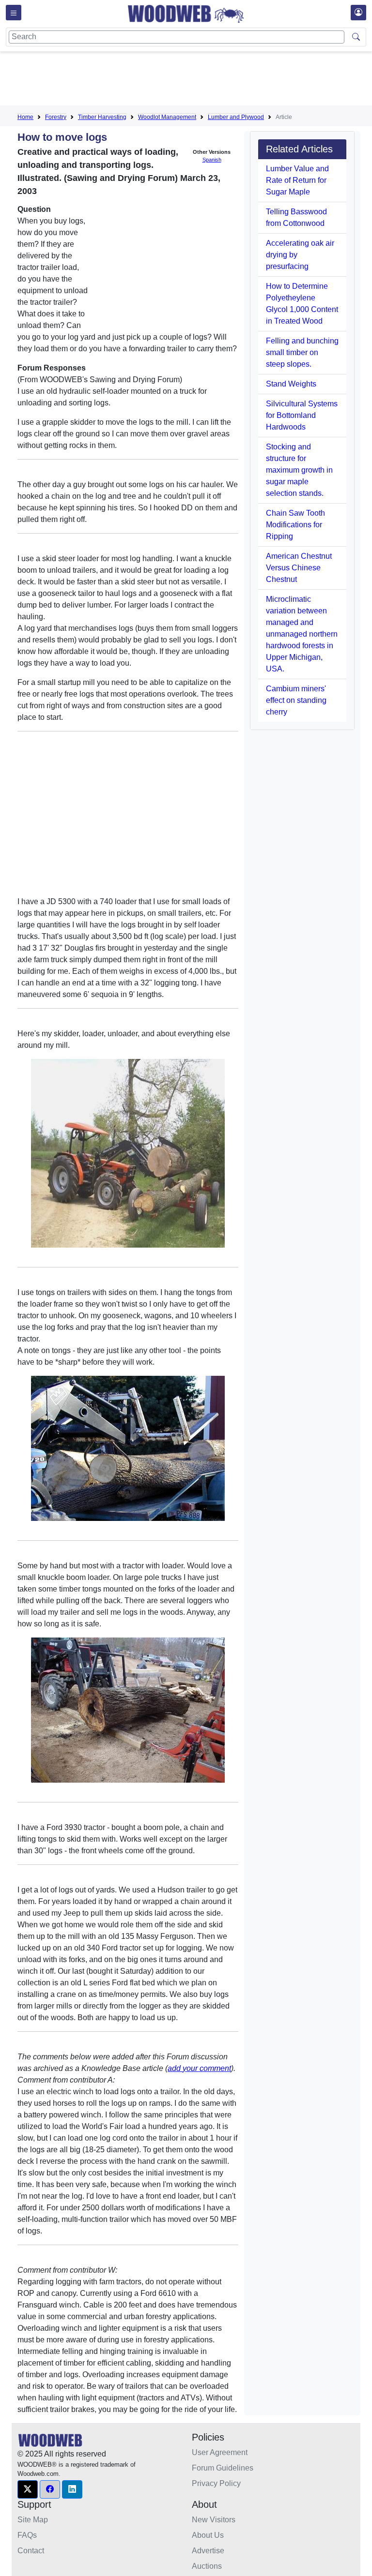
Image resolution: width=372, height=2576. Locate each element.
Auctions (207, 2566)
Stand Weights (291, 384)
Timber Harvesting (102, 117)
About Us (208, 2535)
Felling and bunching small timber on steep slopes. (302, 352)
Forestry (56, 117)
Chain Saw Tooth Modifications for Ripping (295, 525)
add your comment (199, 2068)
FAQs (27, 2535)
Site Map (33, 2520)
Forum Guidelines (223, 2468)
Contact (31, 2551)
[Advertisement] (194, 80)
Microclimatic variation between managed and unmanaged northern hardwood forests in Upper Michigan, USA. (302, 634)
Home (25, 117)
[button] (28, 2489)
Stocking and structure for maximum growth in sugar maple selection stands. (299, 470)
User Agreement (220, 2452)
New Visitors (214, 2520)
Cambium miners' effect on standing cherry (296, 700)
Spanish (212, 160)
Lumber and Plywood (236, 117)
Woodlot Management (167, 117)
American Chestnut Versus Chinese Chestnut (299, 568)
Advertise (208, 2551)
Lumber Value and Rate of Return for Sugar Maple (297, 180)
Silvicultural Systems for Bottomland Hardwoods (302, 415)
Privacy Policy (216, 2483)
